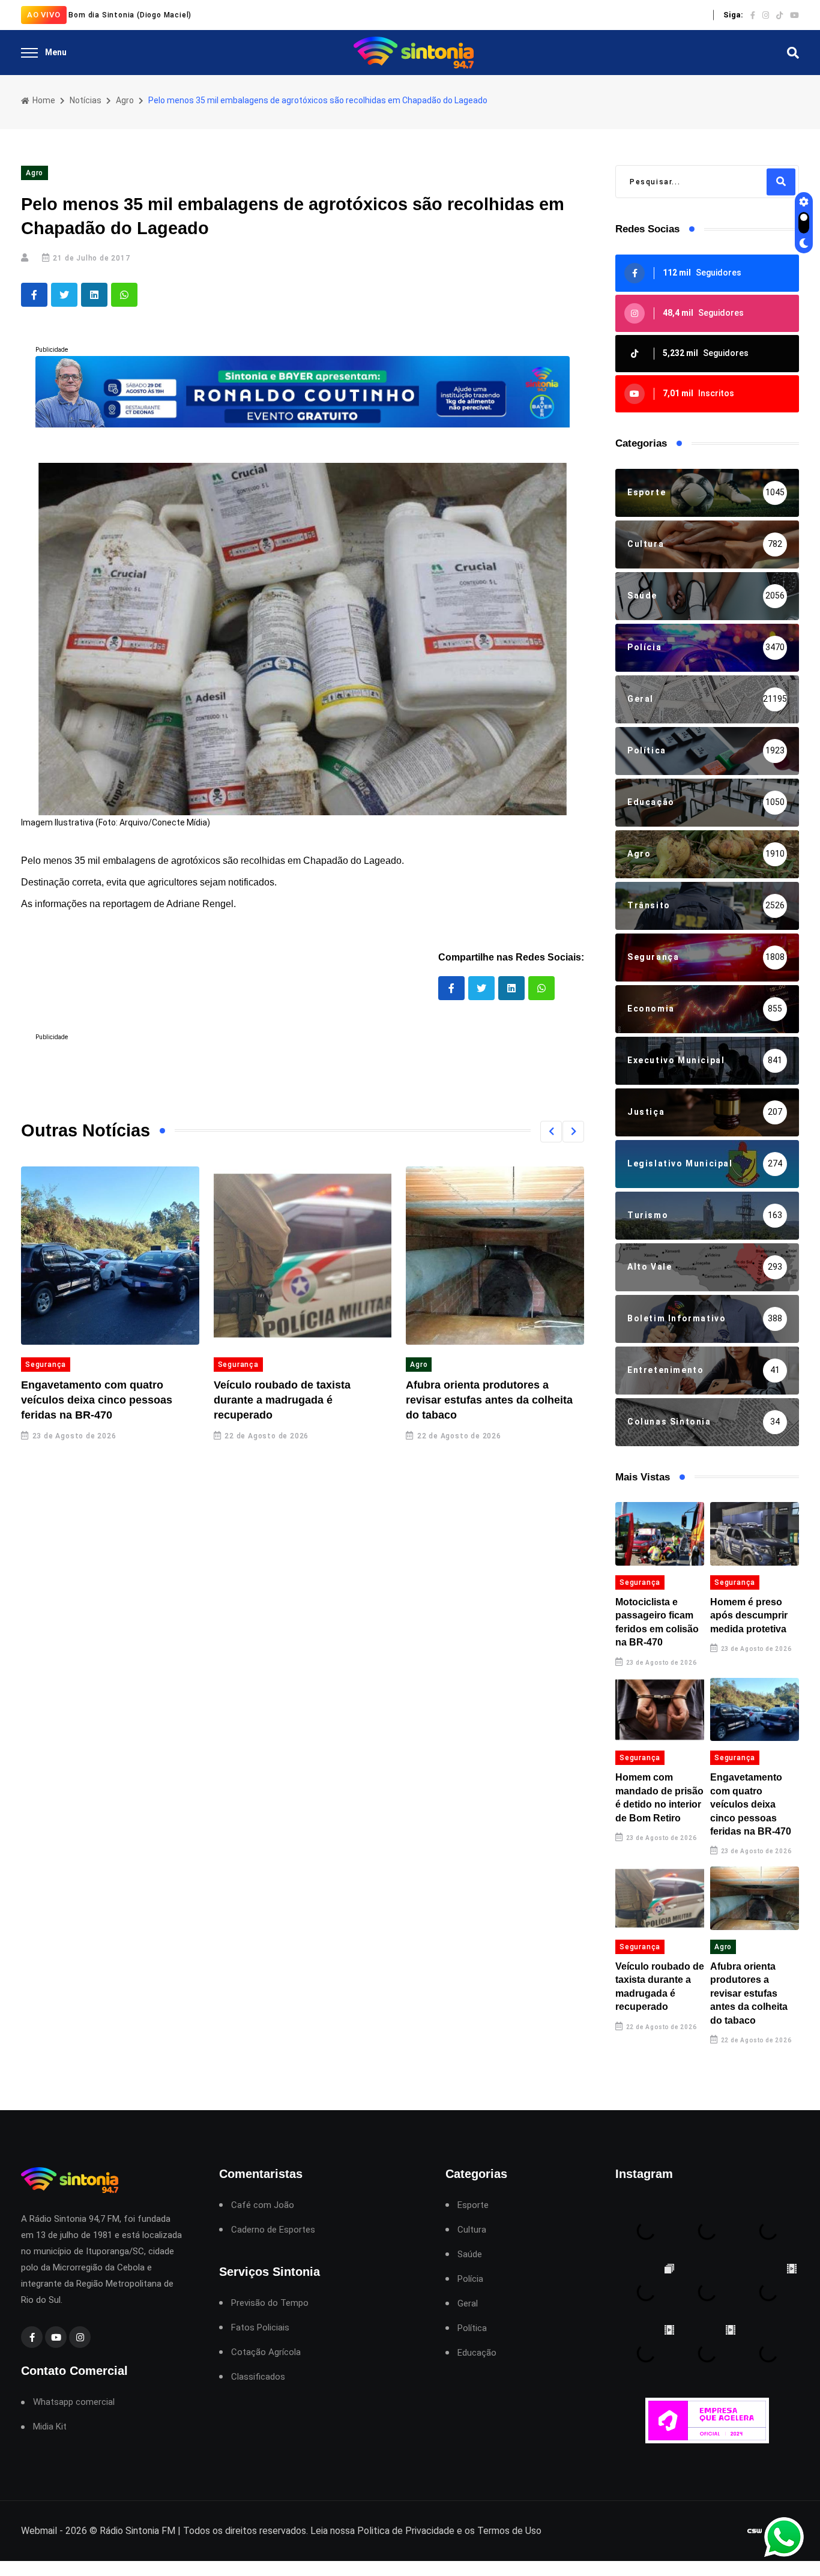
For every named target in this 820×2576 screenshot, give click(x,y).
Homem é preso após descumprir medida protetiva (749, 1615)
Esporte (473, 2205)
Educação (477, 2353)
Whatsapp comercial (74, 2402)
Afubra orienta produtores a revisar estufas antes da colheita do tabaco (489, 1400)
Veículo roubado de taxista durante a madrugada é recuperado (282, 1400)
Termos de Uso (509, 2531)
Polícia (470, 2279)
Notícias (86, 100)
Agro (125, 100)
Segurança (46, 1365)
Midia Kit (50, 2427)
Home (43, 100)
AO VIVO (44, 15)
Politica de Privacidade (406, 2531)
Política (472, 2328)
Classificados (258, 2377)
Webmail (39, 2531)
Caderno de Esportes (273, 2230)
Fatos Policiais (260, 2328)
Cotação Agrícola (266, 2352)
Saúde (470, 2255)
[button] (551, 1132)
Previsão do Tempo (270, 2303)
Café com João (263, 2205)
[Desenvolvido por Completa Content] (755, 2531)
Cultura (472, 2230)
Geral (468, 2304)
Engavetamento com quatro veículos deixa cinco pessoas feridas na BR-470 (97, 1400)
